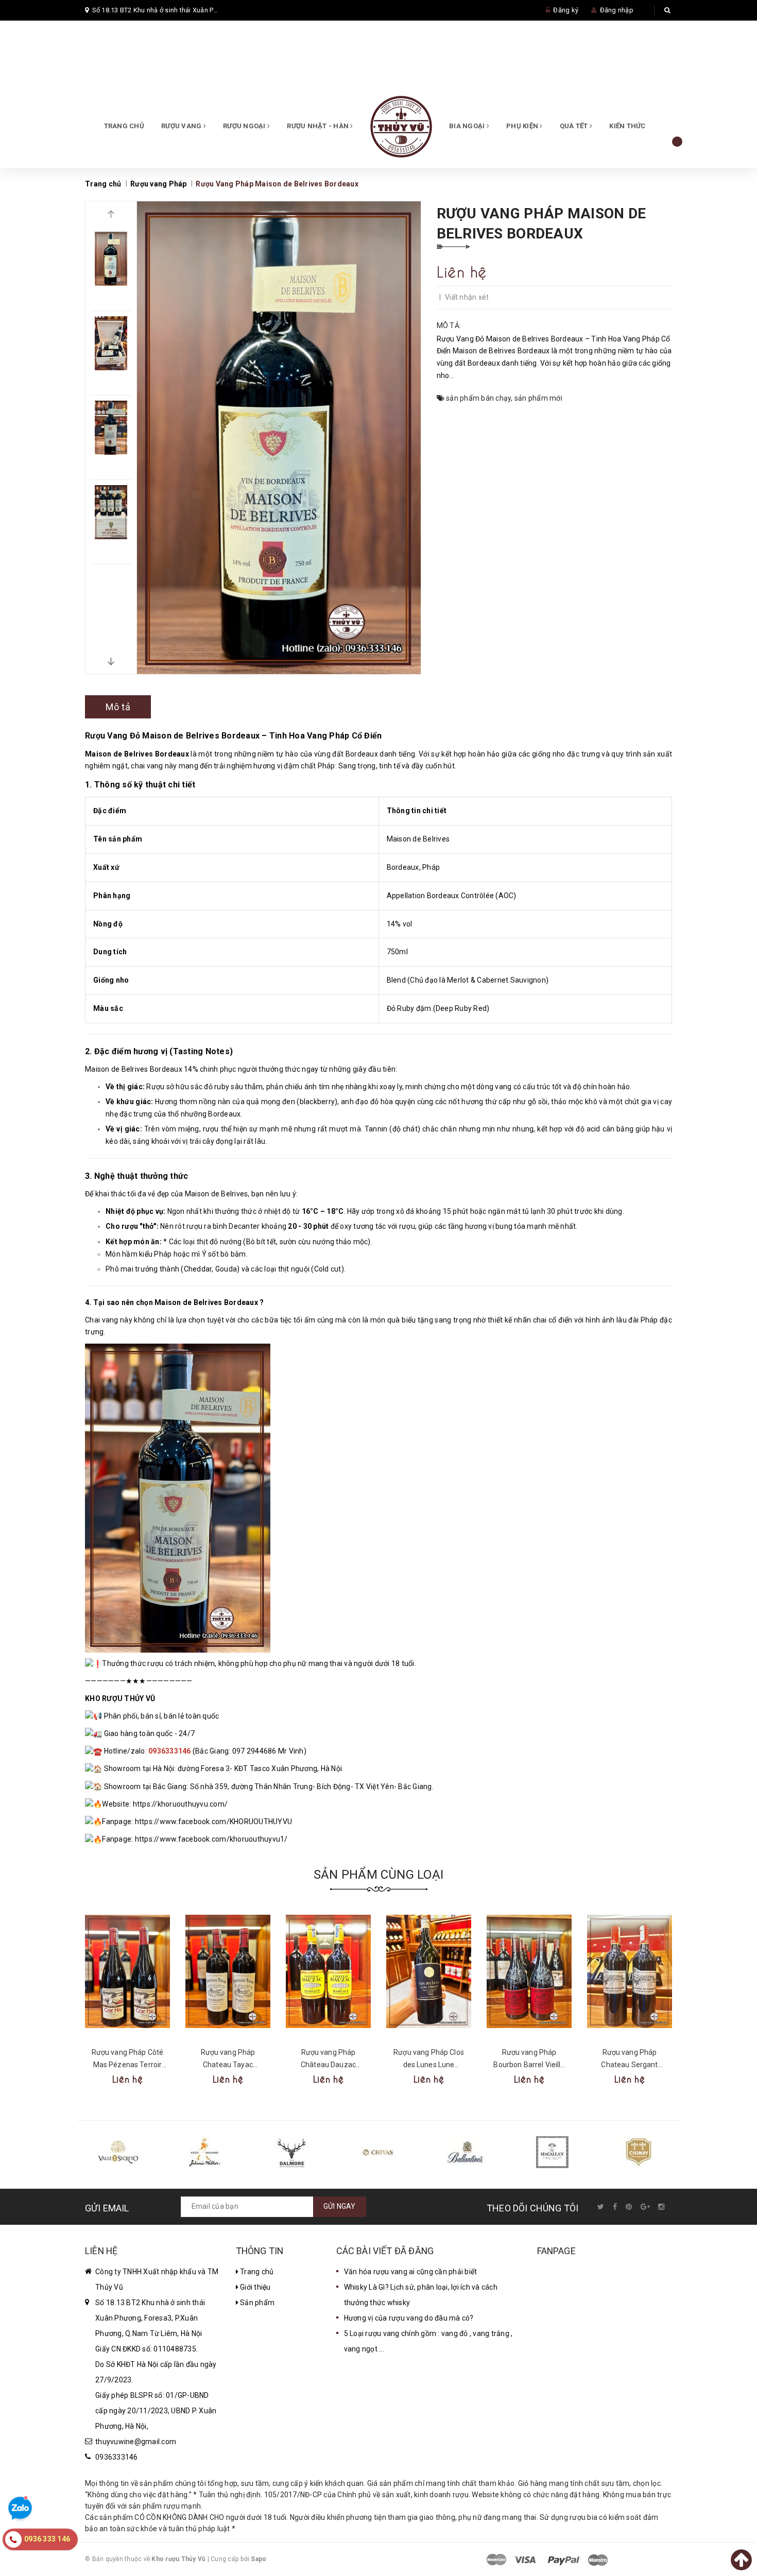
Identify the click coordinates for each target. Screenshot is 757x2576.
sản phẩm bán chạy (478, 398)
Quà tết (575, 126)
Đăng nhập (617, 10)
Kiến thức (627, 126)
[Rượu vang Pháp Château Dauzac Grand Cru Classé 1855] (328, 1971)
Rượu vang (182, 126)
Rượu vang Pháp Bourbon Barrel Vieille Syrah (529, 2065)
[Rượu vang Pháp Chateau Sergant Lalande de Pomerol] (630, 1971)
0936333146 (117, 2457)
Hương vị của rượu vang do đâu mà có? (409, 2318)
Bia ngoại (468, 126)
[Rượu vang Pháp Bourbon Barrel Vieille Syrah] (529, 1971)
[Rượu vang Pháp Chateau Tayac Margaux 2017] (228, 1971)
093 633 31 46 (253, 72)
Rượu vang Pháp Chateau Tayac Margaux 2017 (228, 2065)
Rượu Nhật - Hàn (319, 126)
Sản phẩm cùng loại (378, 1875)
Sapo (259, 2559)
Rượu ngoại (245, 126)
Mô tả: (449, 325)
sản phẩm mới (538, 398)
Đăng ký (566, 10)
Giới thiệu (255, 2287)
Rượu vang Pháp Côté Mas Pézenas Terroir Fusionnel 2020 (128, 2065)
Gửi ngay (340, 2206)
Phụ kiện (523, 126)
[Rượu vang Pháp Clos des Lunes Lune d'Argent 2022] (429, 1971)
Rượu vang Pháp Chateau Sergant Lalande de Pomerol (630, 2065)
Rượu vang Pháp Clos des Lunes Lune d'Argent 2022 (429, 2065)
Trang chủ (124, 126)
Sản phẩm (256, 2303)
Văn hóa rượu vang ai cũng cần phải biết (411, 2272)
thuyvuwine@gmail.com (136, 2442)
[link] (180, 1804)
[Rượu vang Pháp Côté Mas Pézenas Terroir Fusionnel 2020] (127, 1971)
